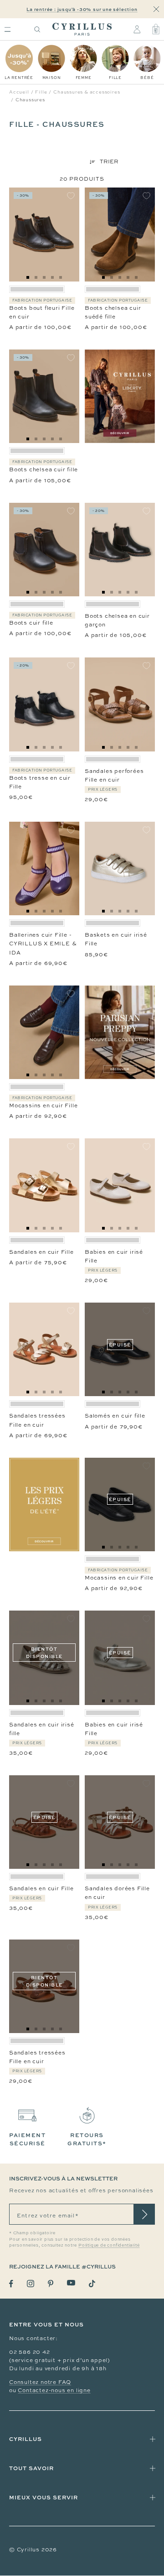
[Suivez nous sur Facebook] (11, 2284)
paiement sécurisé (27, 2139)
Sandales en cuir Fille (41, 1252)
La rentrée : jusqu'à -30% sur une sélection (82, 9)
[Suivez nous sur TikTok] (92, 2284)
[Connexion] (137, 29)
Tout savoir (31, 2468)
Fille (41, 92)
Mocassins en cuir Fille (43, 1105)
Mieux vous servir (44, 2497)
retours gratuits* (87, 2139)
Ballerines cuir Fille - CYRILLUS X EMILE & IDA (43, 944)
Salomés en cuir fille (115, 1416)
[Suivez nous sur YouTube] (71, 2283)
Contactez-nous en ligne (54, 2390)
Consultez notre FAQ (40, 2382)
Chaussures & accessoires (87, 92)
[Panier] (156, 29)
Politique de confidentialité (109, 2245)
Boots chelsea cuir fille (44, 469)
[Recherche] (37, 29)
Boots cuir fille (31, 623)
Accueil (19, 92)
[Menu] (8, 29)
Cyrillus (26, 2439)
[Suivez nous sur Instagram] (31, 2284)
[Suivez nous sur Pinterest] (51, 2284)
